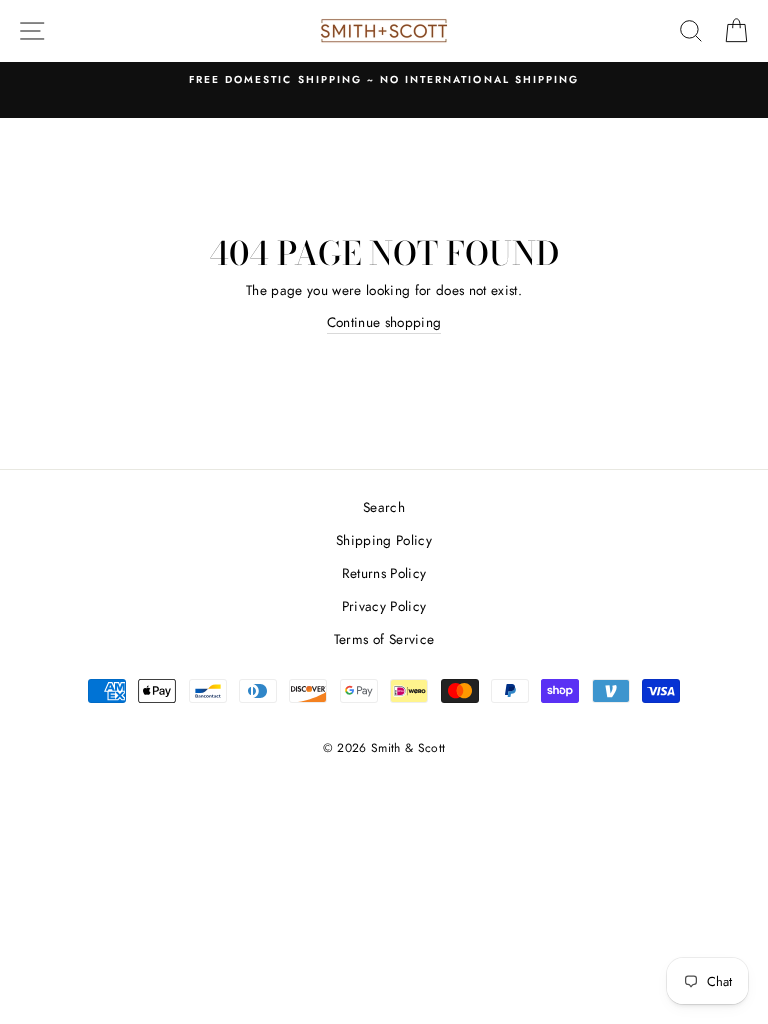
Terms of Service (384, 639)
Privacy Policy (384, 606)
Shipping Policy (384, 540)
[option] (384, 80)
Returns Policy (384, 573)
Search (384, 507)
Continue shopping (384, 322)
